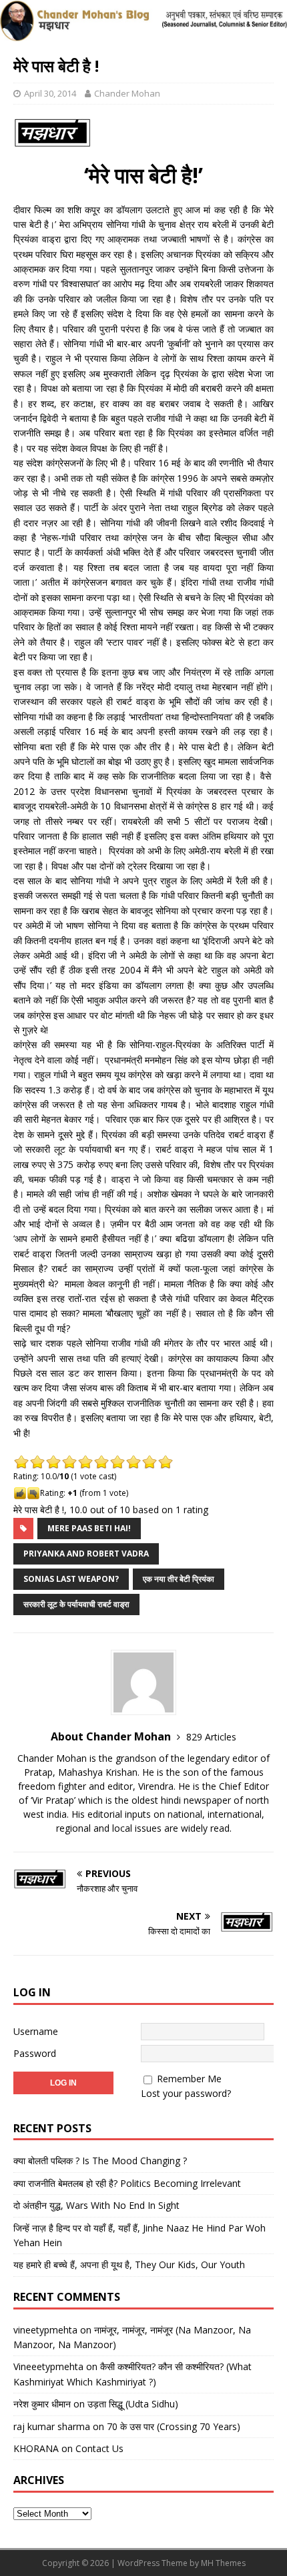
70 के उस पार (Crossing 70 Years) (174, 2426)
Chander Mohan (127, 93)
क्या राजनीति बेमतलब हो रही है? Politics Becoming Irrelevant (127, 2183)
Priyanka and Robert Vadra (86, 1554)
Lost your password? (186, 2093)
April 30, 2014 (50, 93)
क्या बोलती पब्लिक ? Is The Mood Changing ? (100, 2161)
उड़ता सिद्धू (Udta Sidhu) (133, 2404)
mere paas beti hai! (89, 1528)
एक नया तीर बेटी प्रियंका (179, 1579)
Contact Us (99, 2448)
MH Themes (223, 2563)
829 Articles (211, 1737)
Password (35, 2053)
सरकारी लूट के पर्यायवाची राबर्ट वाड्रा (76, 1604)
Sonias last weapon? (71, 1579)
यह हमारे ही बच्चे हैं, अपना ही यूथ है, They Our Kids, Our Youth (129, 2264)
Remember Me (189, 2079)
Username (36, 2031)
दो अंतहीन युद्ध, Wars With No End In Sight (96, 2205)
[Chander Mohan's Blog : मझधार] (143, 34)
